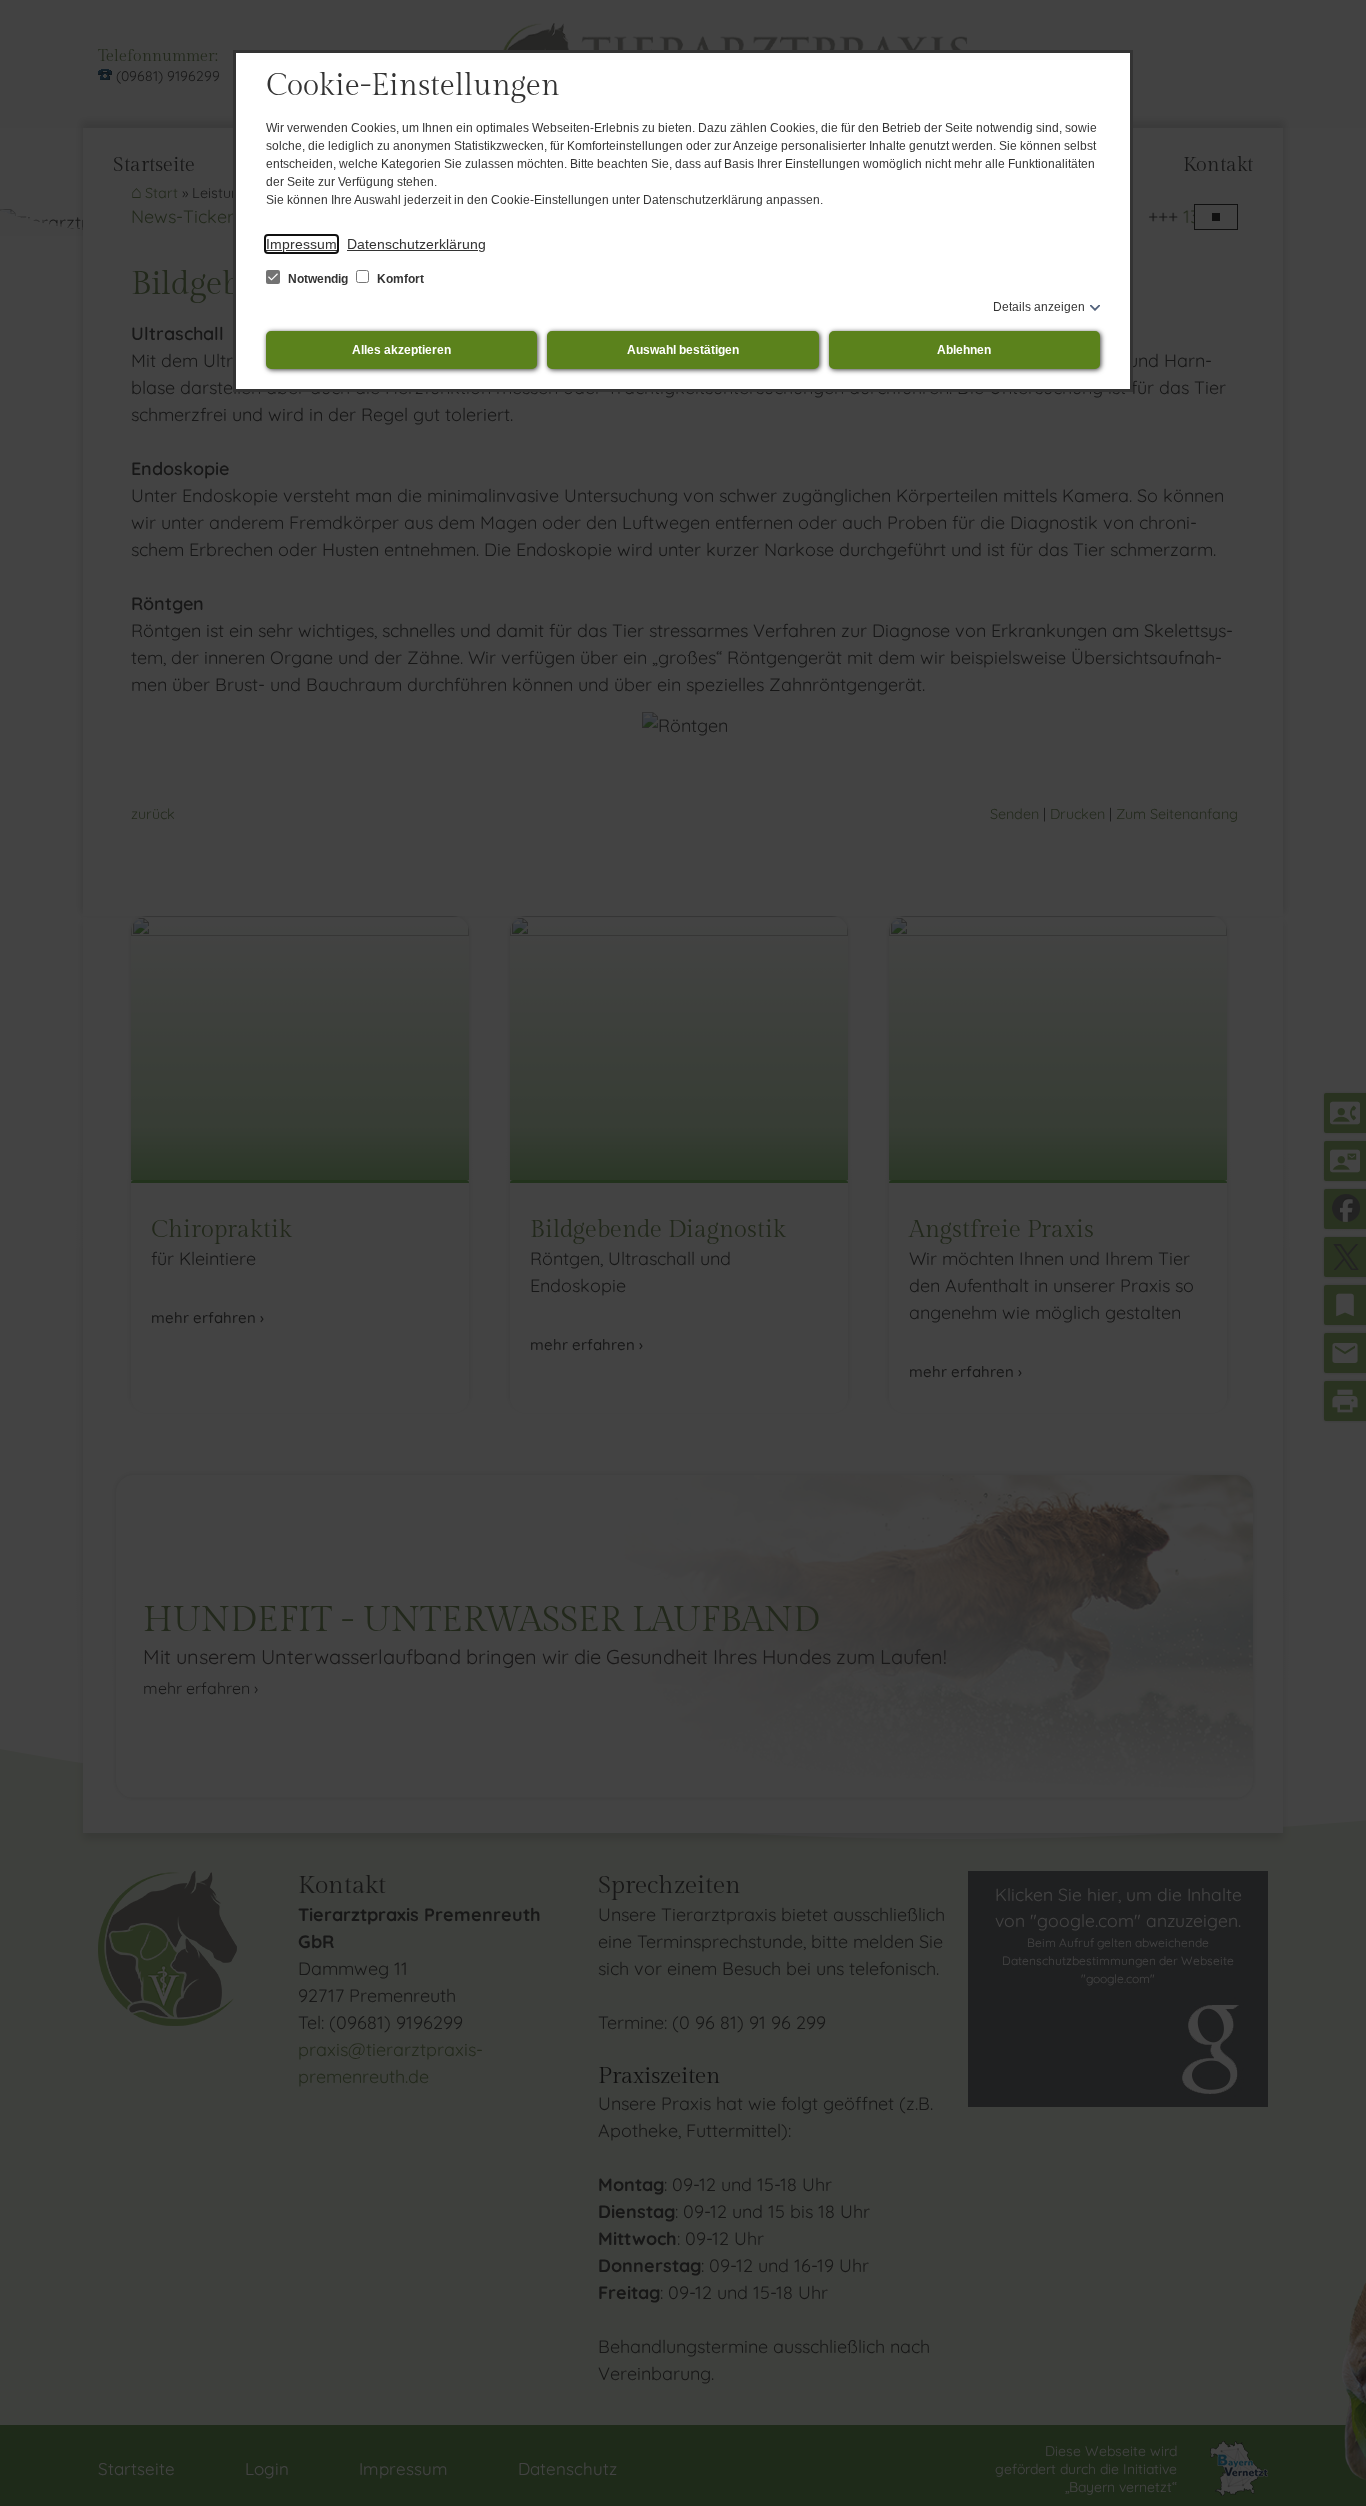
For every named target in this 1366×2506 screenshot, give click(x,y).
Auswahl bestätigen (683, 350)
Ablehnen (964, 350)
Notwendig (318, 279)
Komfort (399, 279)
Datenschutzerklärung (416, 244)
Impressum (301, 244)
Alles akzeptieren (401, 350)
